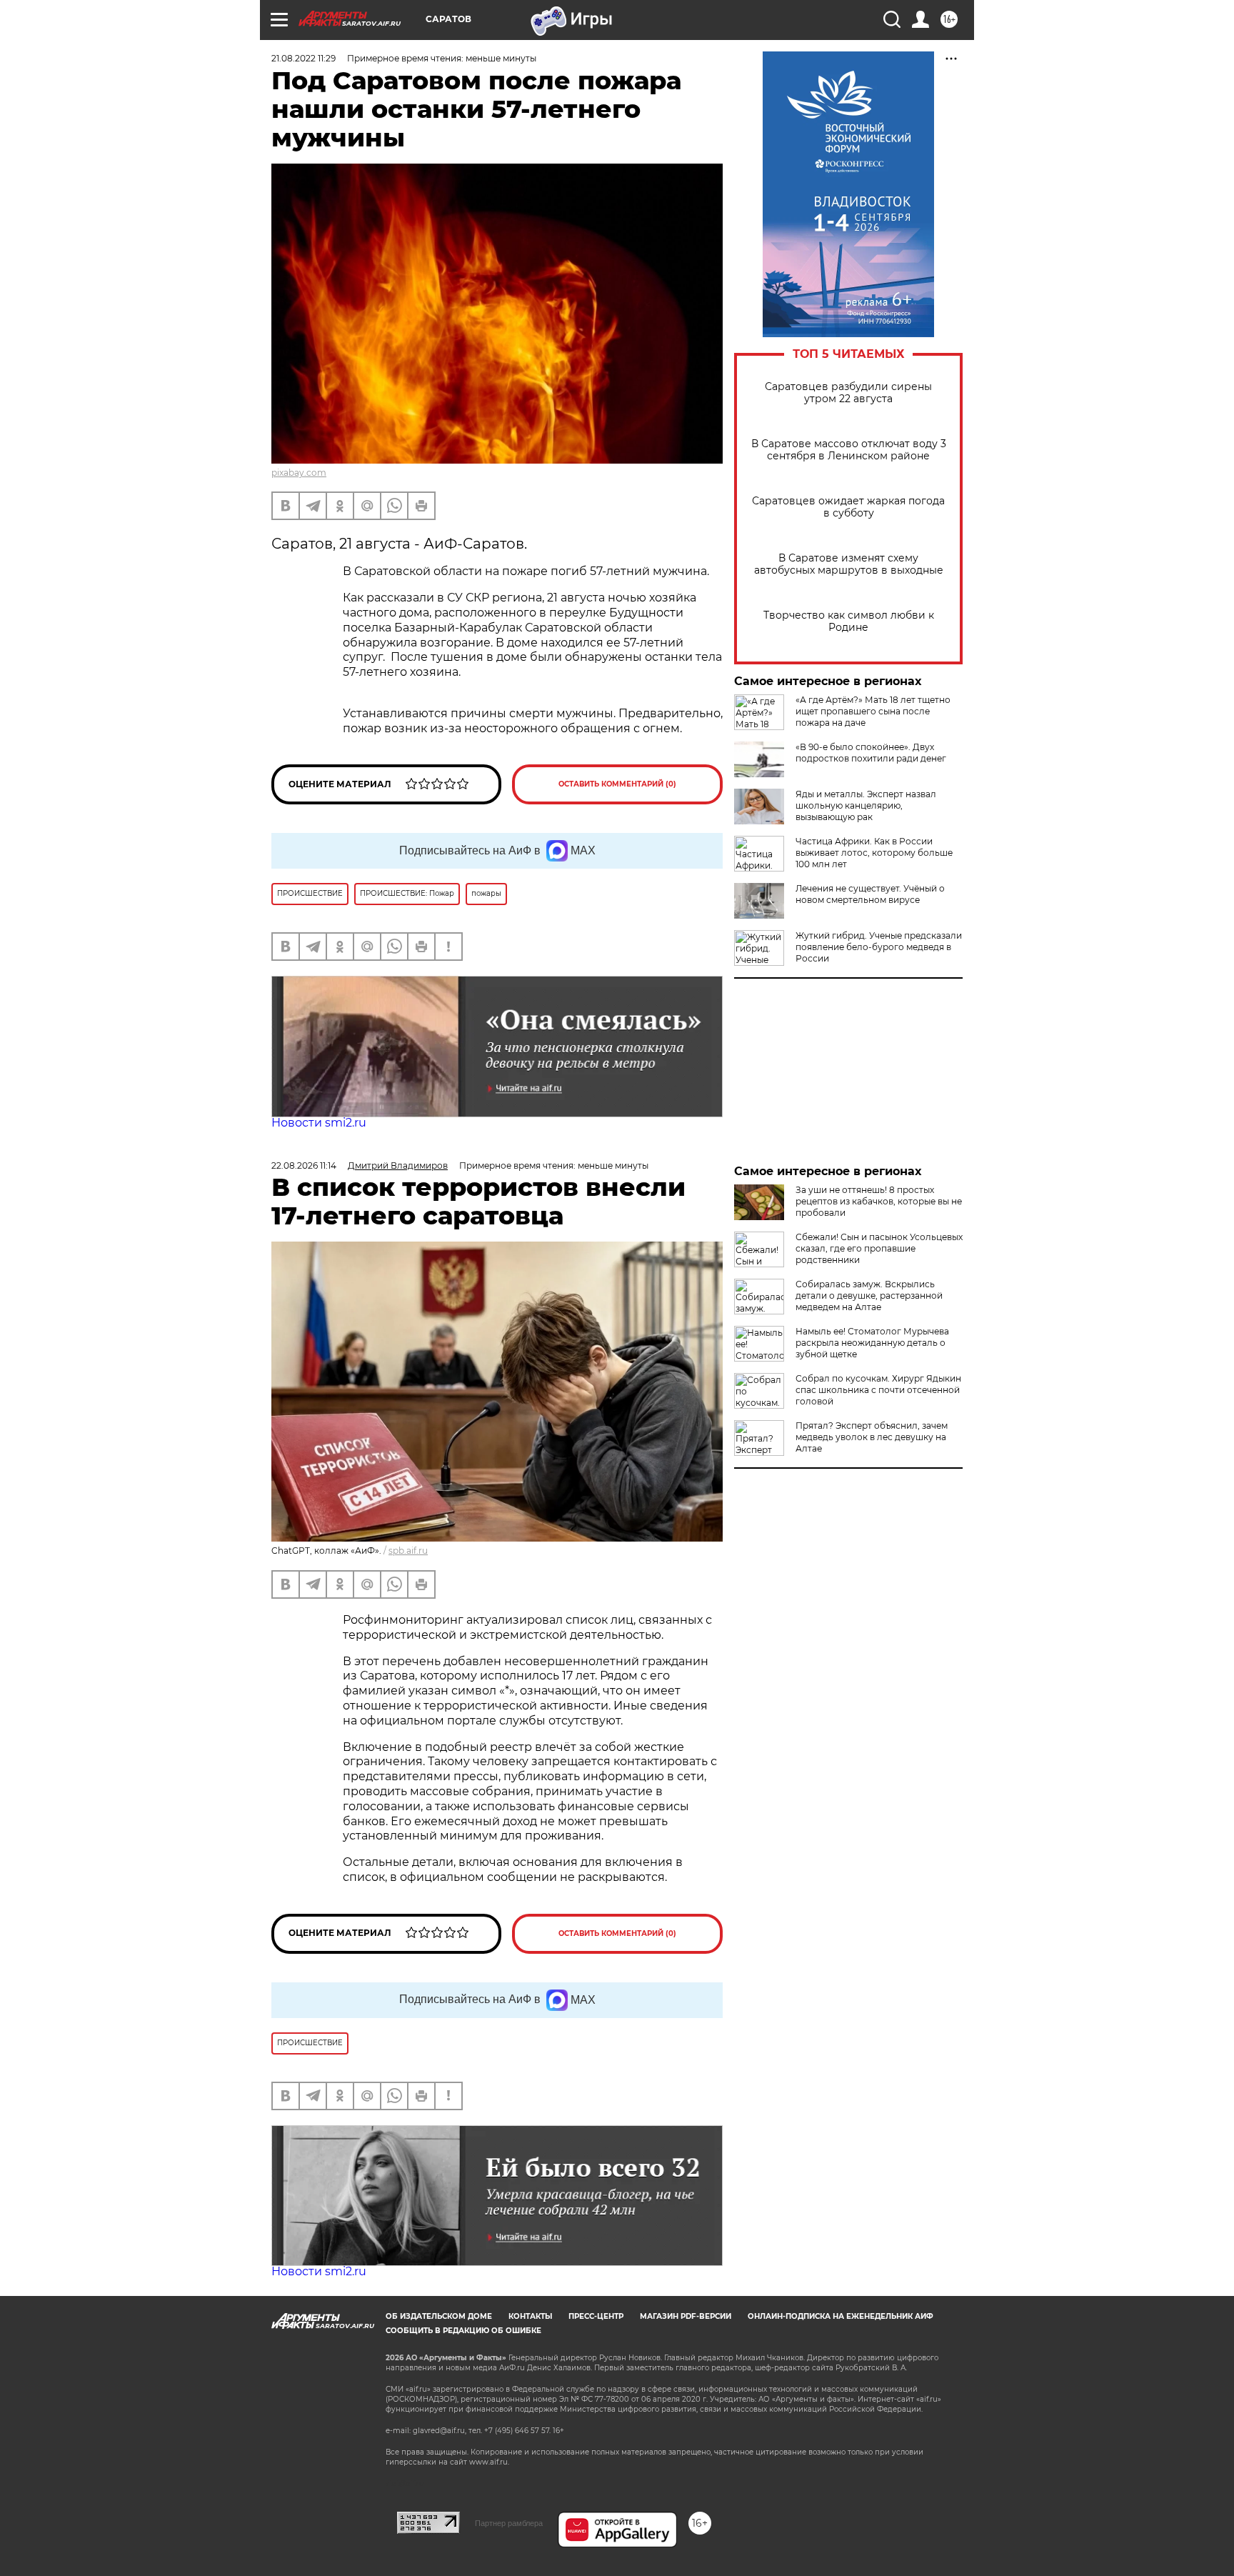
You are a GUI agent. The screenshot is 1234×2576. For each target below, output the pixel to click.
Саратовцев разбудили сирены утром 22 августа (848, 393)
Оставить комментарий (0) (617, 784)
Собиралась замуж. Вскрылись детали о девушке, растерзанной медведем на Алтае (869, 1296)
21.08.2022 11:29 (304, 58)
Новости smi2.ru (319, 1123)
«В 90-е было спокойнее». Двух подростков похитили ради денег (871, 753)
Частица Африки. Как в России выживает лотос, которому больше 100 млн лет (874, 853)
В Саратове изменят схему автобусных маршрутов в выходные (849, 564)
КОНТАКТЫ (530, 2316)
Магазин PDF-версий (686, 2316)
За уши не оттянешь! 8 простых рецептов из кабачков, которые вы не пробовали (879, 1201)
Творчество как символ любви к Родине (849, 621)
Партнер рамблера (509, 2523)
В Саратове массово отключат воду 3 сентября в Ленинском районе (849, 450)
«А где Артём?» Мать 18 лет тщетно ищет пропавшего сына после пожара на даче (873, 711)
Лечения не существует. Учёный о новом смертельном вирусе (870, 894)
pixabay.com (299, 473)
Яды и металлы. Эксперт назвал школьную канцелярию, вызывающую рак (866, 805)
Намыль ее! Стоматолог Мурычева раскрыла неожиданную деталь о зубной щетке (872, 1343)
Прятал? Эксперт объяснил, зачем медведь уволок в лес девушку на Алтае (872, 1437)
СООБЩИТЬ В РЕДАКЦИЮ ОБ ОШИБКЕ (463, 2331)
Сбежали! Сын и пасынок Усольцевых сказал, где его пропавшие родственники (879, 1248)
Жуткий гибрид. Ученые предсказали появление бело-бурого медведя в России (879, 947)
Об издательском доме (439, 2316)
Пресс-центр (596, 2316)
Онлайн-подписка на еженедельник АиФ (841, 2316)
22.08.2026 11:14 (304, 1165)
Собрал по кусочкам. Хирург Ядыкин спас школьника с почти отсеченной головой (878, 1390)
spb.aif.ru (408, 1551)
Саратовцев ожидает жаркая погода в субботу (848, 507)
